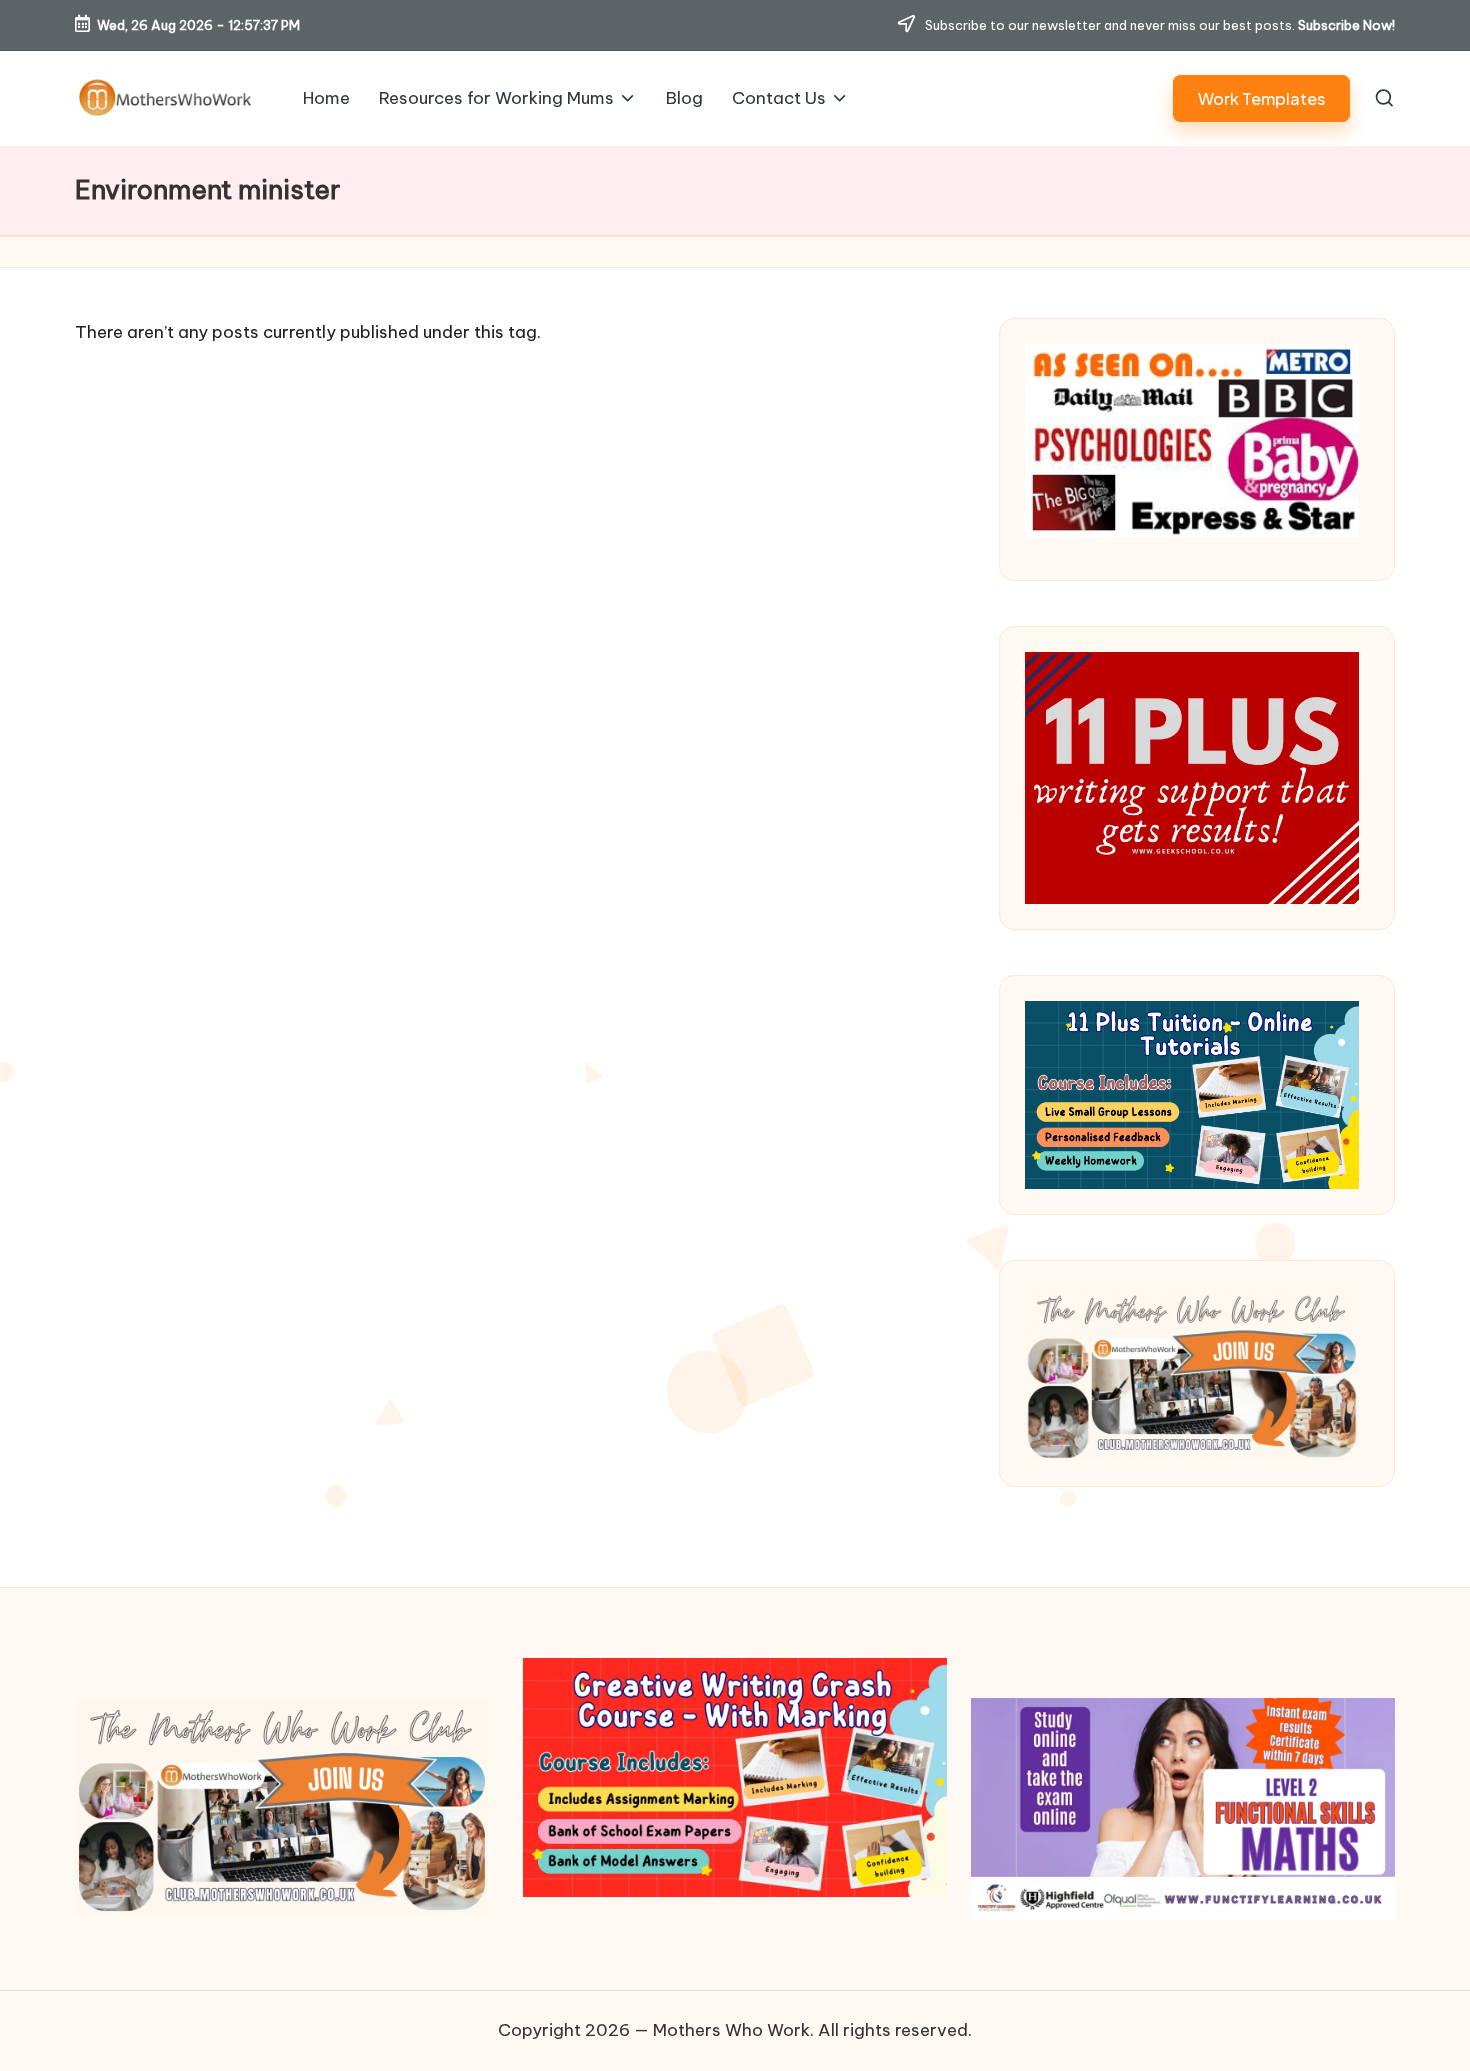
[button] (1261, 98)
